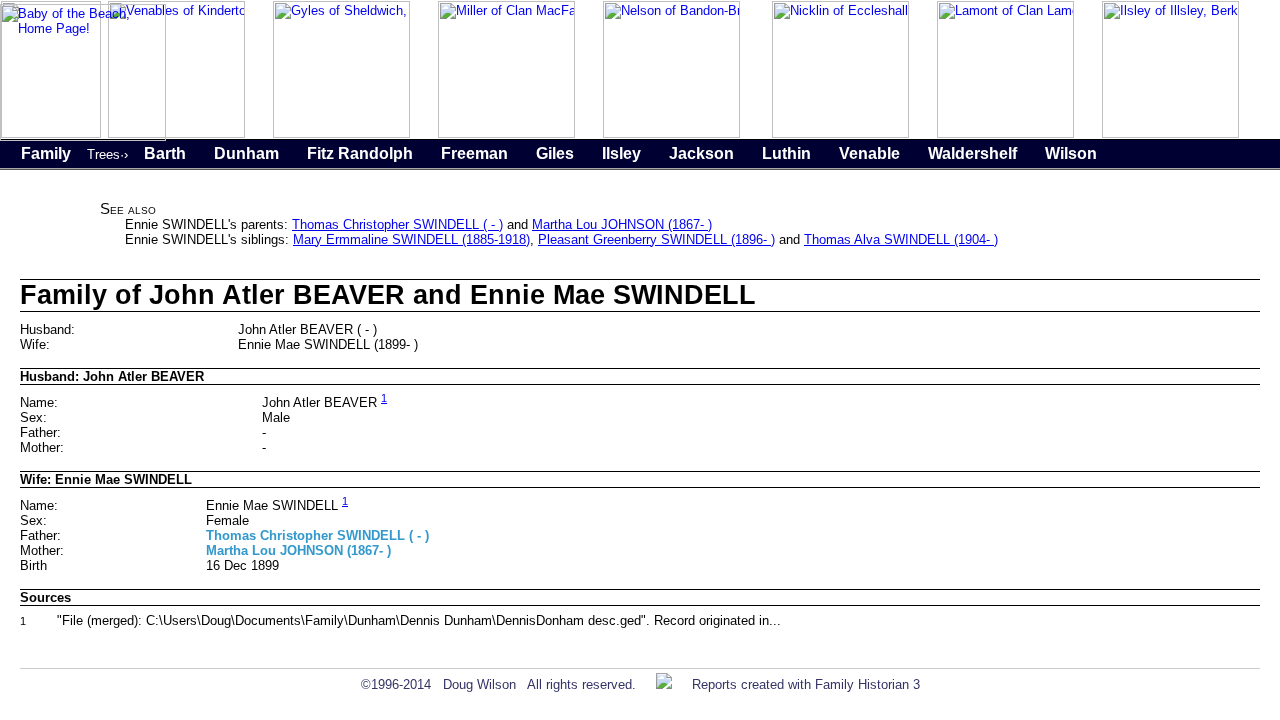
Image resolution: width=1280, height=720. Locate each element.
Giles (555, 153)
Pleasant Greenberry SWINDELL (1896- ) (656, 239)
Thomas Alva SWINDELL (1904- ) (901, 239)
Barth (165, 153)
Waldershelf (972, 153)
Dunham (246, 153)
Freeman (474, 153)
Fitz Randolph (360, 153)
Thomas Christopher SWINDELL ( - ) (397, 224)
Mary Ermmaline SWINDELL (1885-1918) (411, 239)
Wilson (1071, 153)
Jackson (701, 153)
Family (46, 153)
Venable (869, 153)
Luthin (786, 153)
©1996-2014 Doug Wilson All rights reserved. (498, 684)
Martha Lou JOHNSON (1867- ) (622, 224)
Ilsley (621, 153)
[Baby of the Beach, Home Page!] (83, 136)
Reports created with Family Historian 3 (806, 684)
